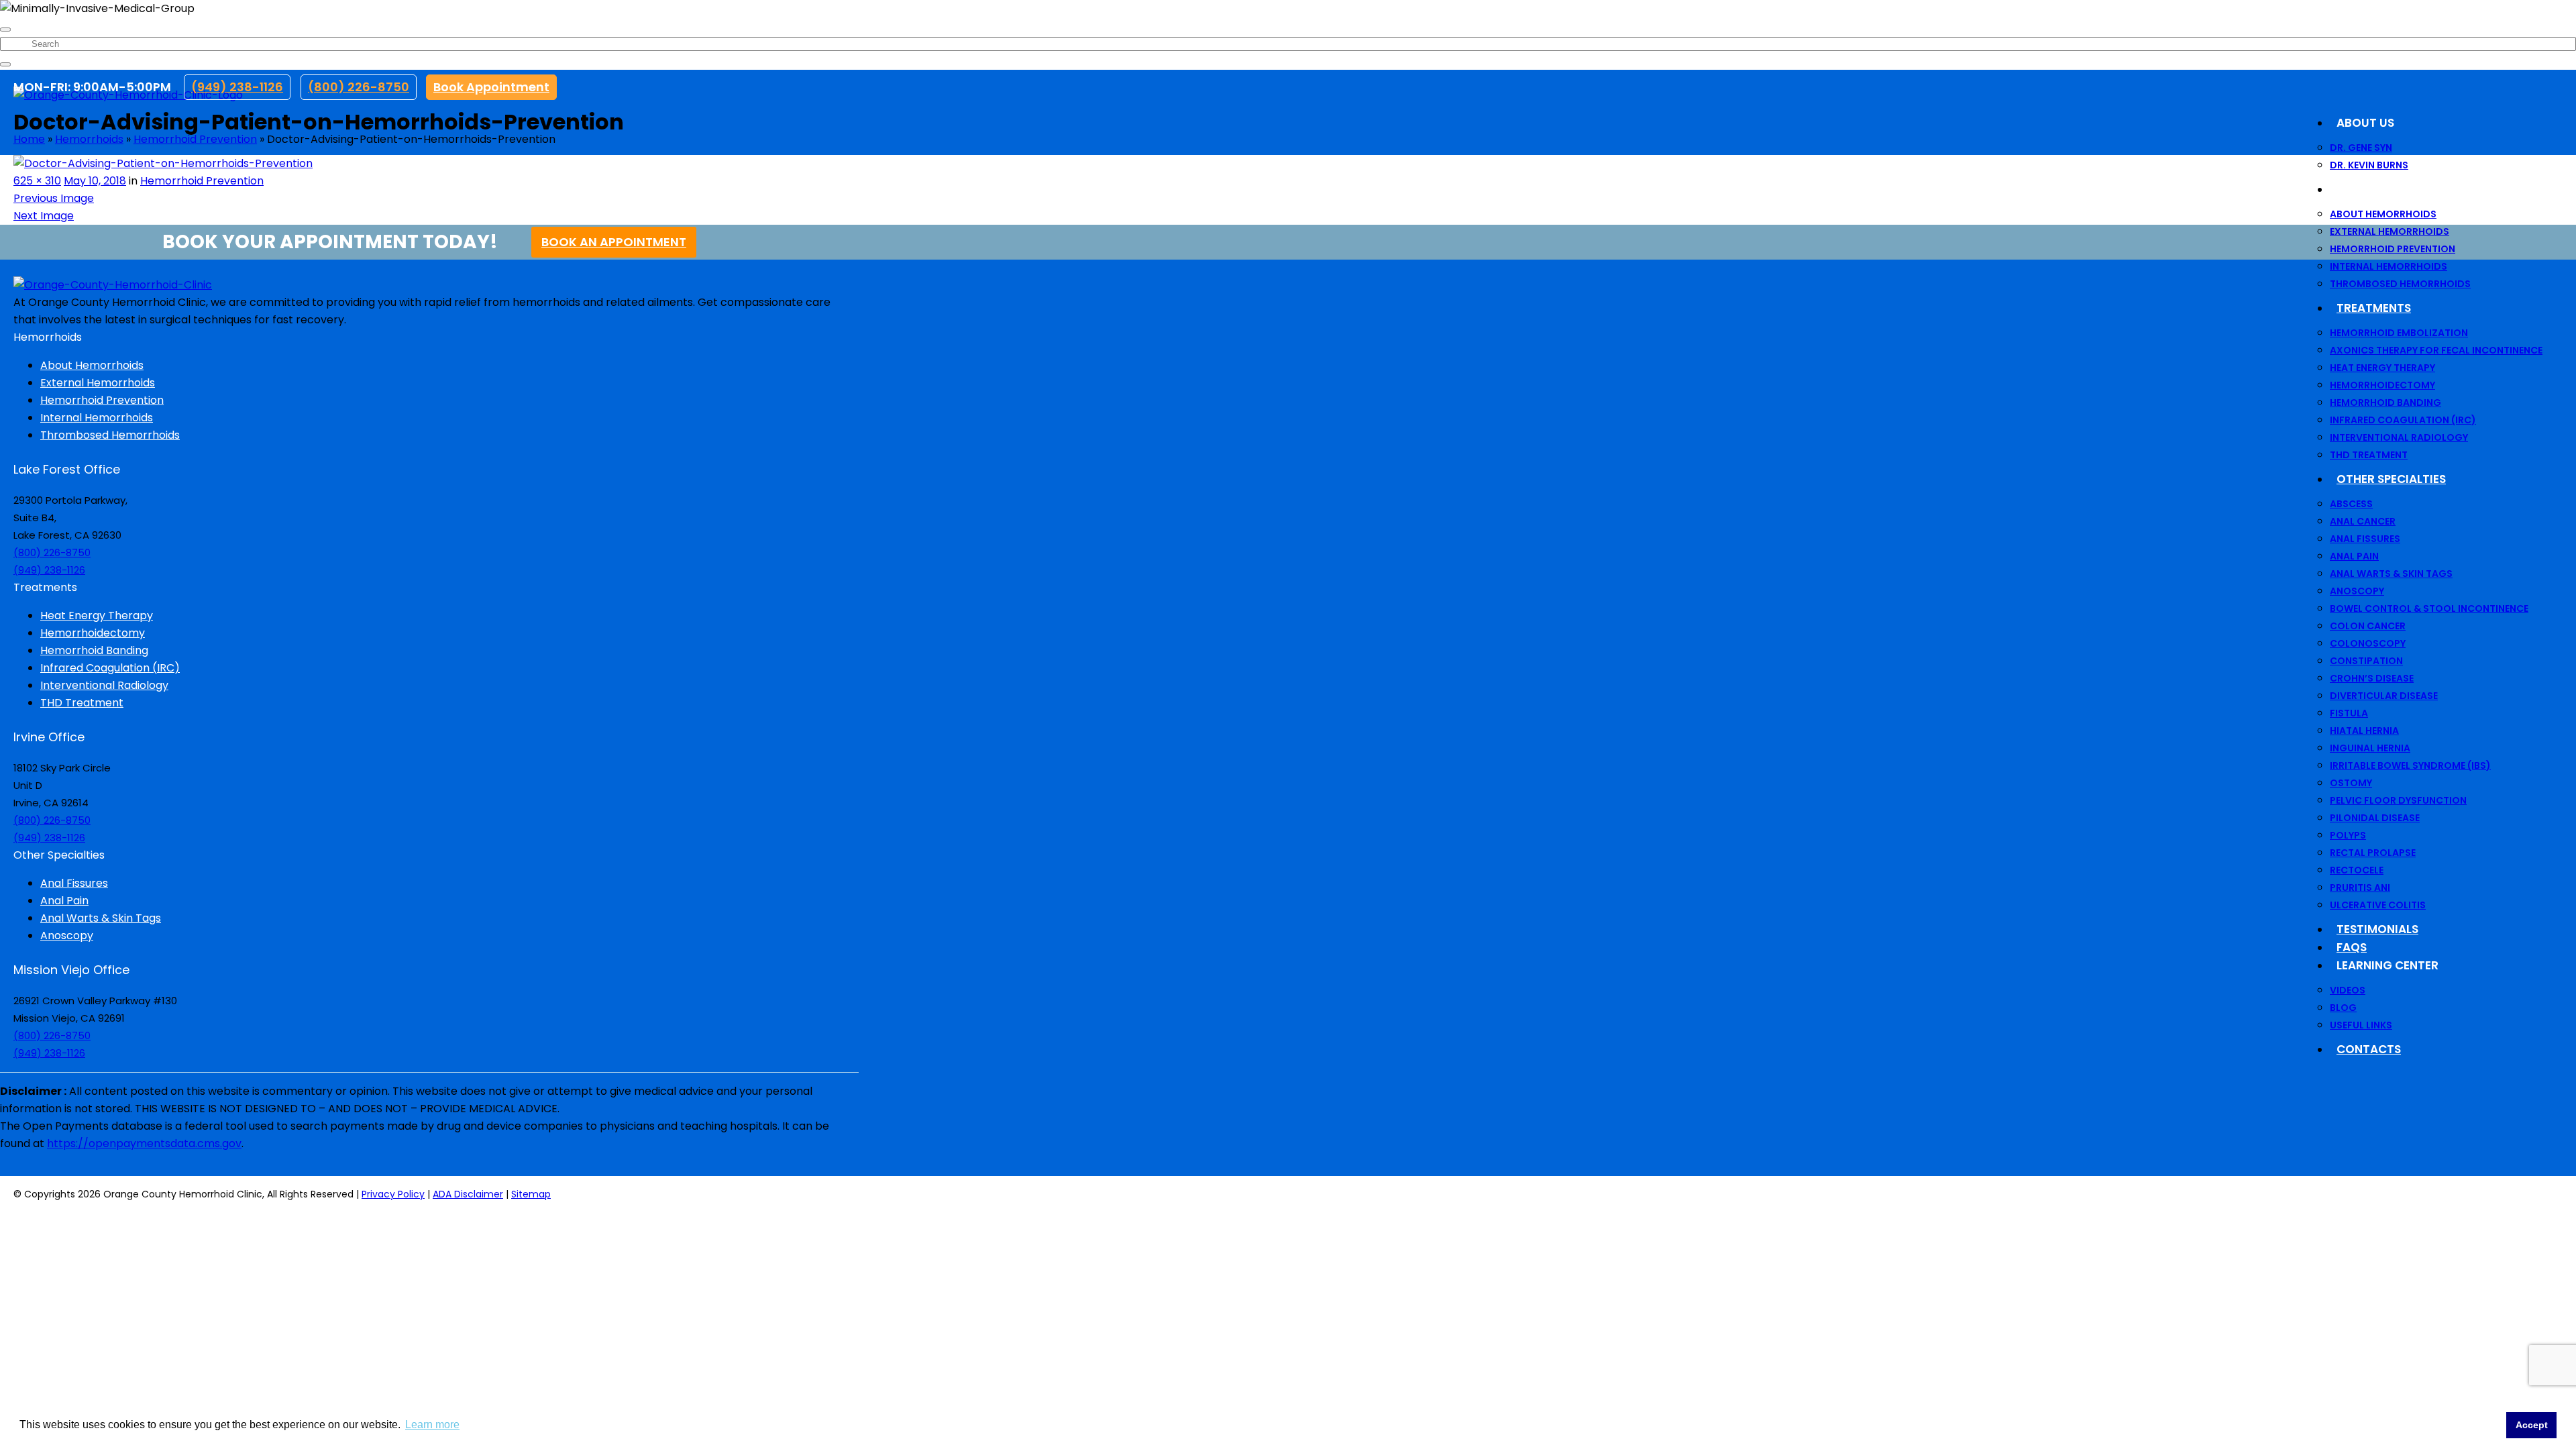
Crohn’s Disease (2372, 678)
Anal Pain (2354, 556)
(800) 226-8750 (359, 87)
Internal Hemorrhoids (2389, 266)
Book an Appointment (614, 242)
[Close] (5, 30)
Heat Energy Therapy (2382, 368)
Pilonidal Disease (2375, 818)
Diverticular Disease (2384, 696)
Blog (2343, 1008)
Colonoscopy (2368, 643)
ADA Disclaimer (468, 1194)
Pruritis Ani (2360, 888)
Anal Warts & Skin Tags (2391, 574)
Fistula (2349, 713)
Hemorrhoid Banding (2385, 402)
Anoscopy (2357, 591)
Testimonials (2377, 929)
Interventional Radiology (2399, 437)
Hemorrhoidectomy (2382, 385)
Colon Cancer (2368, 626)
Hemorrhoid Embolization (2399, 333)
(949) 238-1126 (237, 87)
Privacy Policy (393, 1194)
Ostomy (2351, 783)
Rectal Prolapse (2373, 853)
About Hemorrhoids (2383, 214)
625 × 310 (37, 181)
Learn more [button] (432, 1425)
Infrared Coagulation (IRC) (2403, 420)
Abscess (2351, 504)
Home (29, 139)
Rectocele (2357, 870)
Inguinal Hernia (2370, 748)
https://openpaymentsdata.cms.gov (144, 1143)
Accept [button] (2532, 1425)
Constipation (2366, 661)
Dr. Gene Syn (2361, 148)
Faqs (2352, 947)
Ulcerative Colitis (2378, 905)
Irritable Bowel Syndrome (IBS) (2410, 765)
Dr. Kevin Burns (2369, 165)
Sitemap (531, 1194)
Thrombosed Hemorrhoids (2400, 284)
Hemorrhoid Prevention (2393, 249)
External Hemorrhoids (2390, 231)
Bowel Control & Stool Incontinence (2429, 608)
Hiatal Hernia (2364, 731)
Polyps (2348, 835)
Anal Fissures (2365, 539)
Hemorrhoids (2378, 189)
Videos (2348, 990)
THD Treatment (2369, 455)
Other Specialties (2391, 479)
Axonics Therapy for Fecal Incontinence (2436, 350)
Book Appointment (491, 87)
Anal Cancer (2363, 521)
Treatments (2374, 308)
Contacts (2369, 1049)
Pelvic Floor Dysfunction (2398, 800)
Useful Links (2361, 1025)
